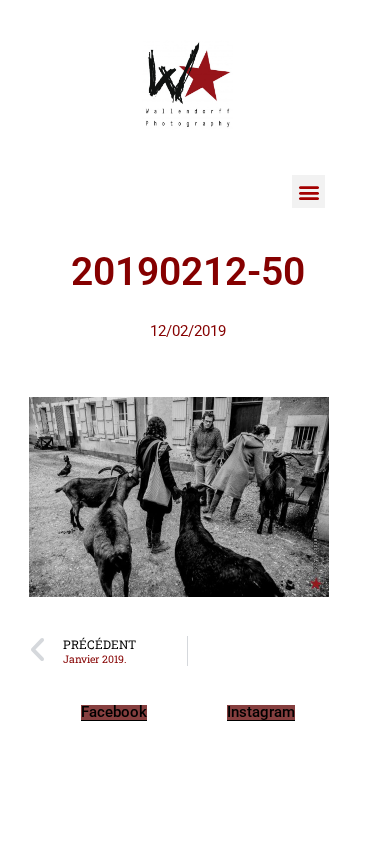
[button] (308, 191)
